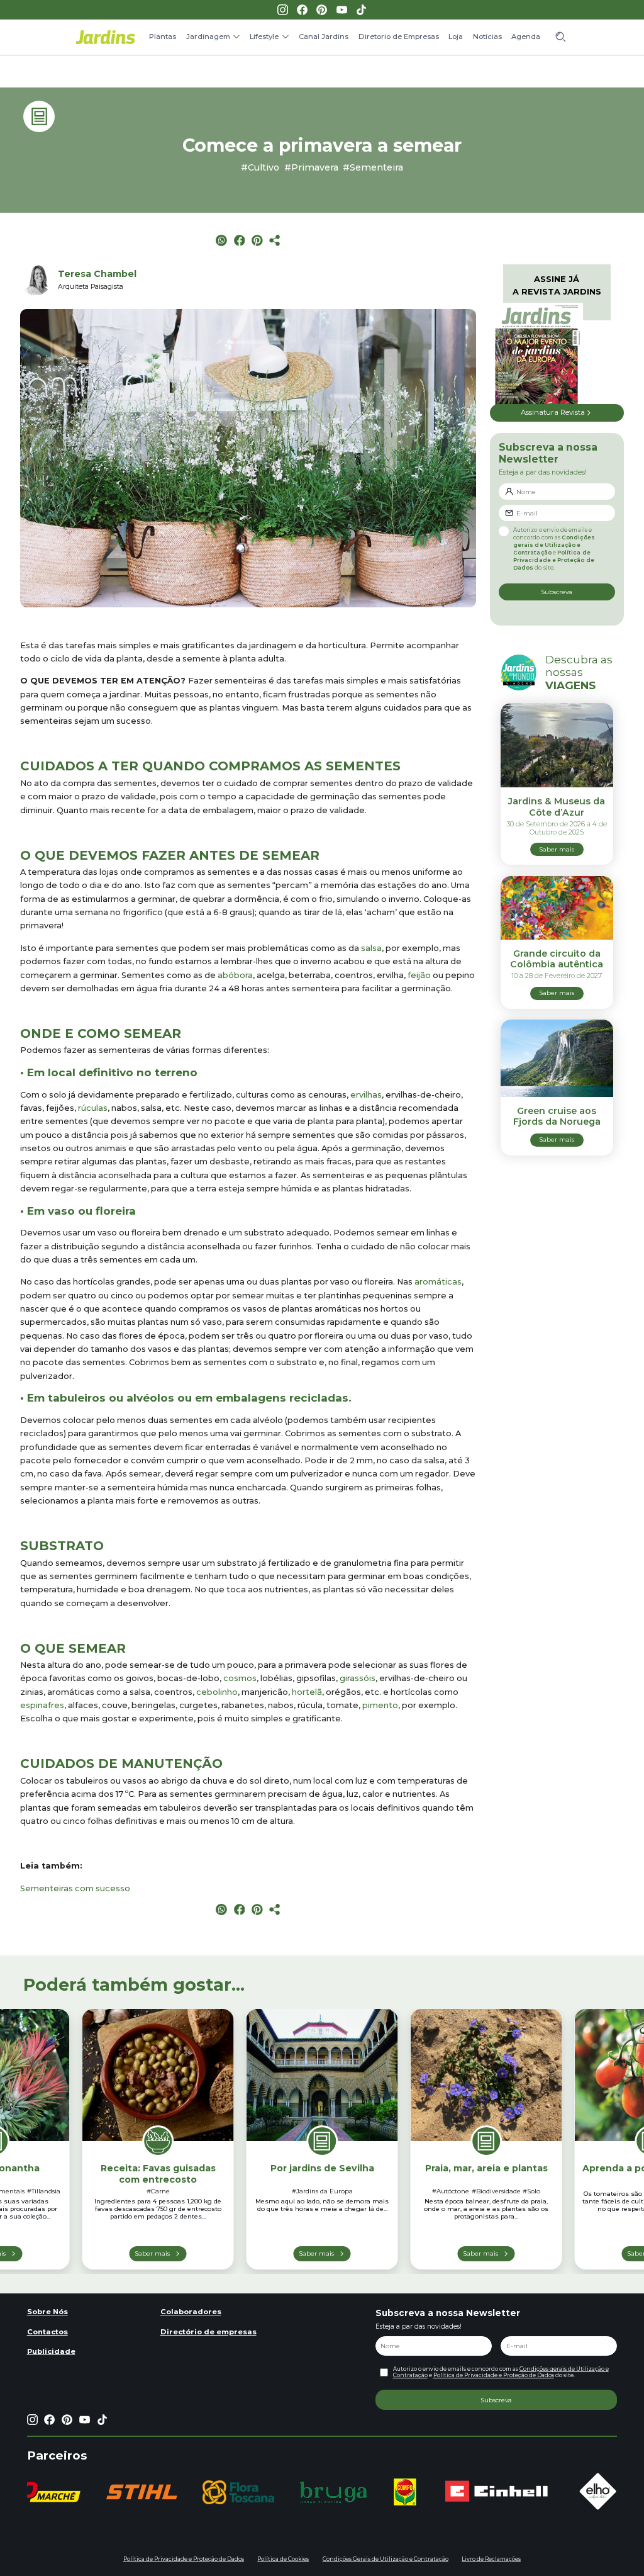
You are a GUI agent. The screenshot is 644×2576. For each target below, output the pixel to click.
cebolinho (217, 1692)
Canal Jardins (324, 37)
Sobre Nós (47, 2312)
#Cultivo (260, 167)
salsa (371, 948)
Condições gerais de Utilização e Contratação (554, 545)
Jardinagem (208, 37)
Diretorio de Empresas (399, 37)
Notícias (487, 37)
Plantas (163, 37)
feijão (419, 975)
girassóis (358, 1678)
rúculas (93, 1108)
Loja (456, 37)
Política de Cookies (283, 2559)
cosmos (240, 1678)
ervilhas (366, 1095)
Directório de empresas (208, 2332)
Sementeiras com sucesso (75, 1888)
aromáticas (438, 1282)
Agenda (526, 37)
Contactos (47, 2332)
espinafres (42, 1705)
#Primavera (311, 167)
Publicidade (51, 2351)
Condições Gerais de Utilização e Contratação (386, 2559)
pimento (380, 1705)
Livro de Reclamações (491, 2559)
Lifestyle (264, 37)
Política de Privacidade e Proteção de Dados (554, 560)
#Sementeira (373, 167)
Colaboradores (191, 2312)
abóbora (235, 975)
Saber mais (152, 2253)
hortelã (307, 1692)
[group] (142, 2492)
